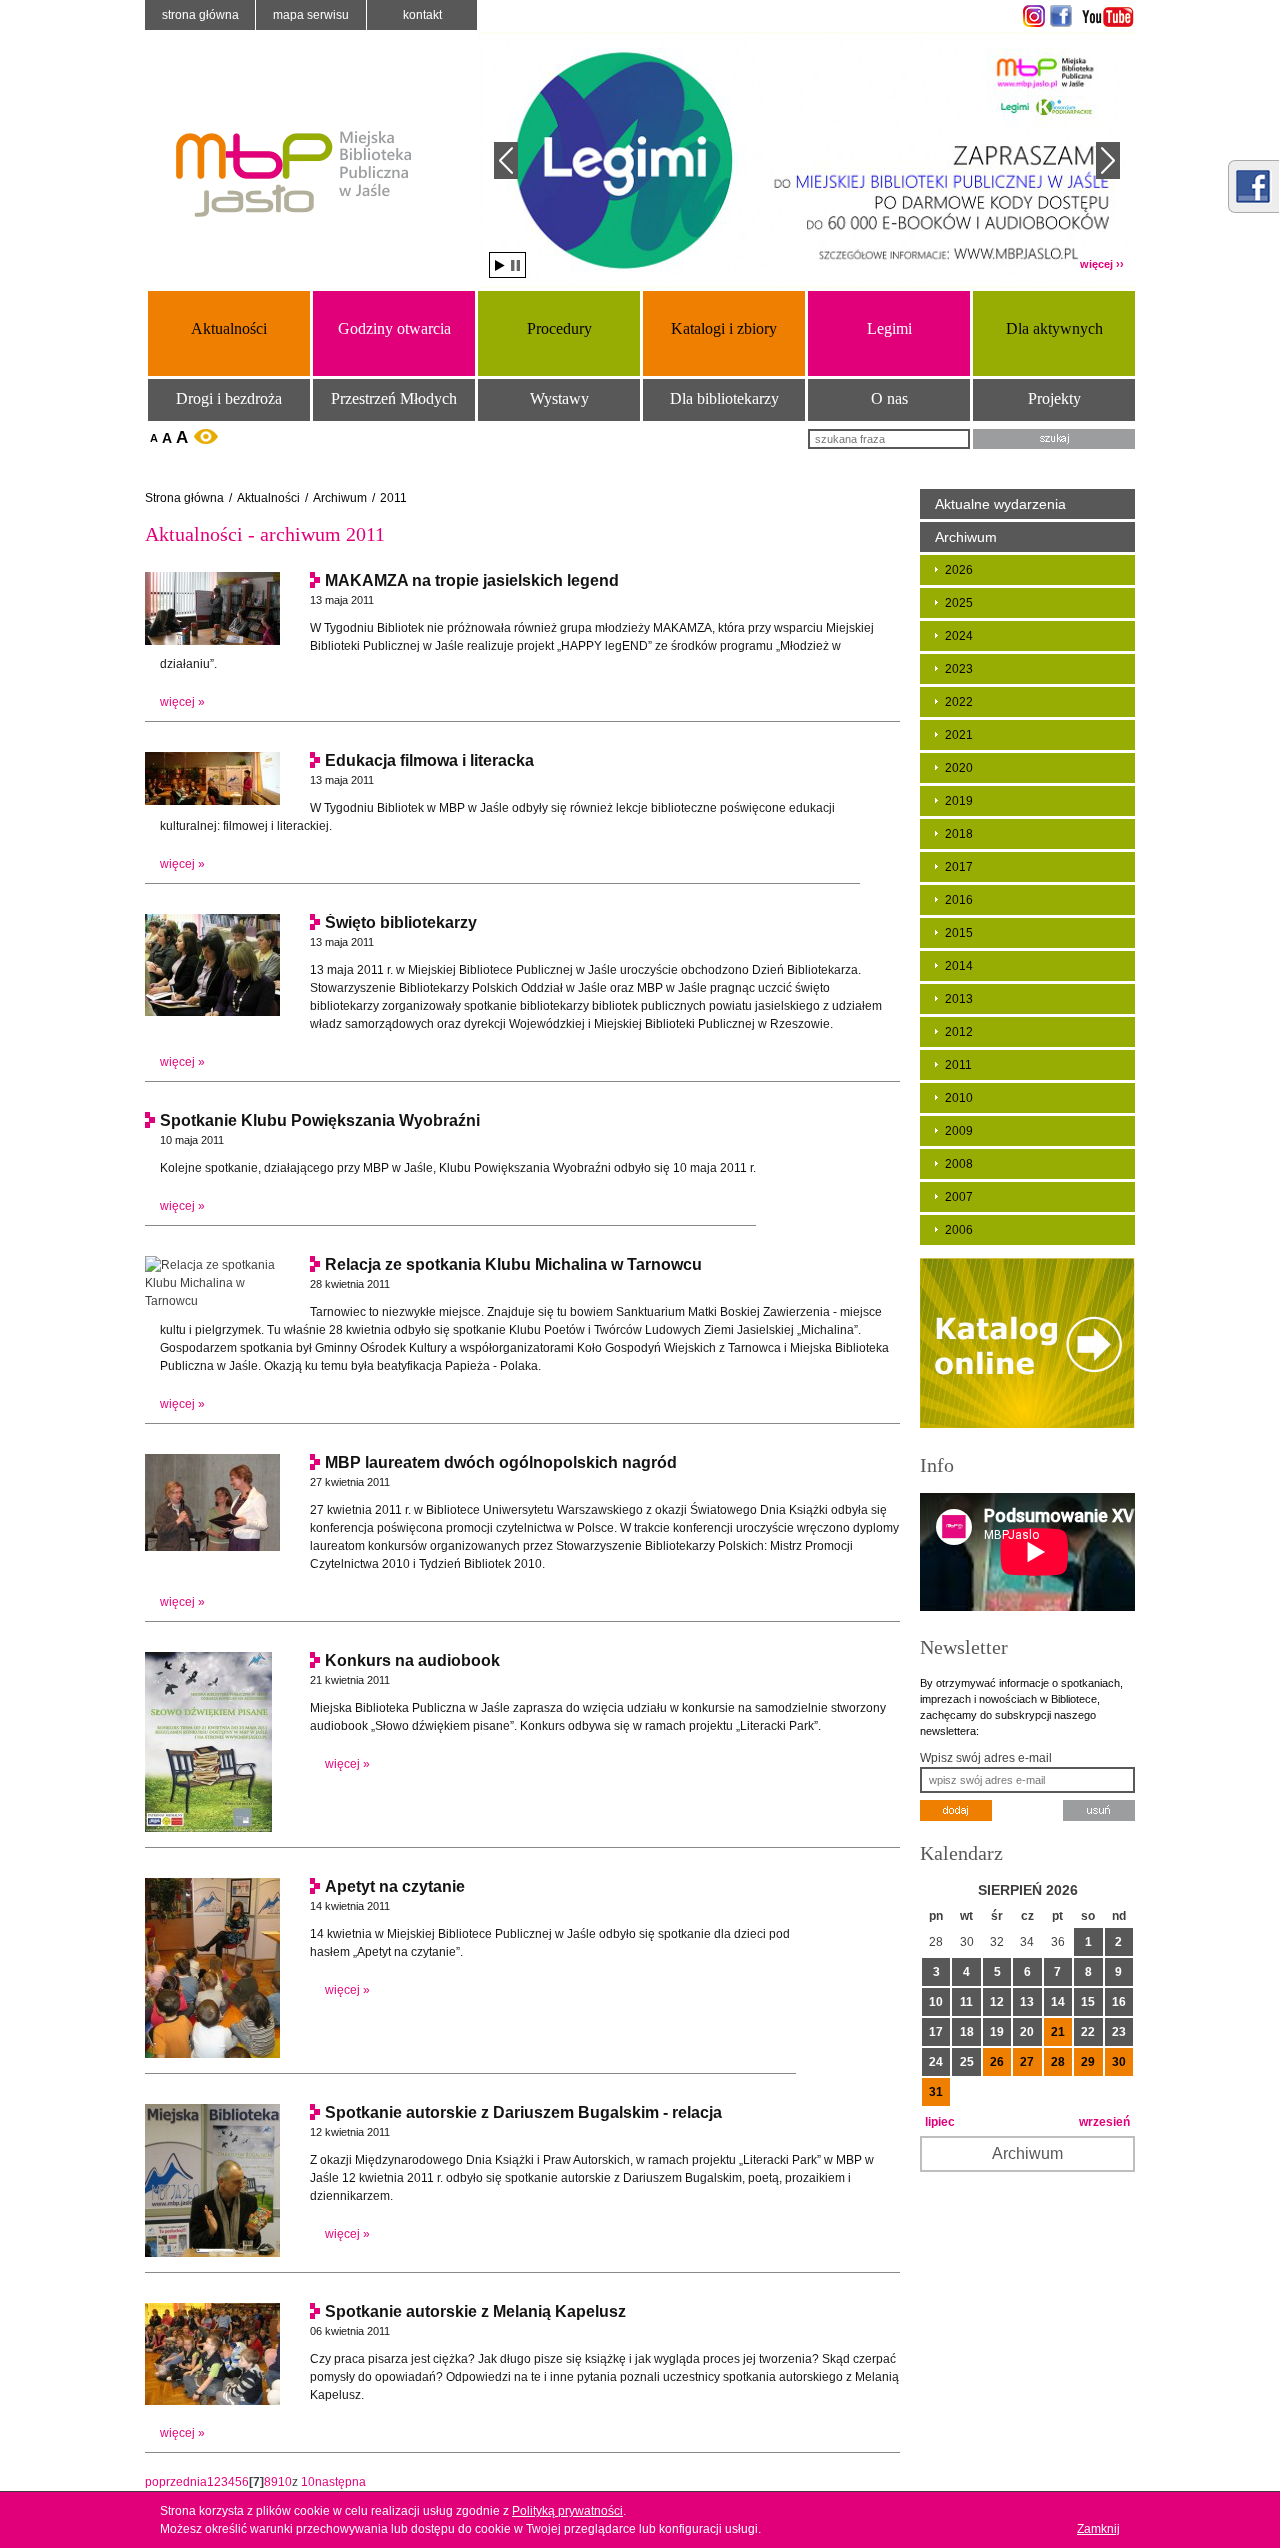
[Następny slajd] (1108, 160)
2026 (959, 570)
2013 (959, 999)
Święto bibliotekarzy (401, 922)
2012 (959, 1032)
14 (1058, 2002)
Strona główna (200, 15)
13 (1027, 2002)
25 (967, 2062)
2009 (959, 1131)
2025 (959, 603)
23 (1119, 2032)
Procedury (559, 328)
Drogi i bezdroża (229, 398)
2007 (959, 1197)
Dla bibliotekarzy (724, 398)
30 (1119, 2062)
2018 (959, 834)
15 (1088, 2002)
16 (1119, 2002)
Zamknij (1098, 2529)
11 (966, 2002)
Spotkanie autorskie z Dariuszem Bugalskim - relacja (523, 2112)
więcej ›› (1102, 264)
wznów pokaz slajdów (500, 265)
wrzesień (1104, 2122)
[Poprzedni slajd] (506, 160)
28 (1058, 2062)
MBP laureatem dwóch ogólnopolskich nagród (501, 1462)
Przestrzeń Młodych (394, 398)
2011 (393, 498)
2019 (959, 801)
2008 (959, 1164)
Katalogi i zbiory (724, 328)
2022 (959, 702)
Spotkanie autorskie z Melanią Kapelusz (475, 2311)
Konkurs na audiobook (412, 1660)
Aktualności (229, 328)
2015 (959, 933)
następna (340, 2482)
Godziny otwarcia (394, 328)
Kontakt (422, 15)
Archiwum (340, 498)
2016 (959, 900)
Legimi (889, 328)
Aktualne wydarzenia (1000, 504)
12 (997, 2002)
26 (997, 2062)
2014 (959, 966)
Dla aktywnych (1054, 328)
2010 (959, 1098)
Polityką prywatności (567, 2511)
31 (936, 2092)
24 (936, 2062)
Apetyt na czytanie (395, 1886)
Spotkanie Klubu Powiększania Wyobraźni (320, 1120)
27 (1027, 2062)
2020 (959, 768)
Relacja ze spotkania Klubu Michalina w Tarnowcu (513, 1264)
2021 (959, 735)
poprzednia (176, 2482)
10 (285, 2482)
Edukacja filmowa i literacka (429, 760)
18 (967, 2032)
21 (1058, 2032)
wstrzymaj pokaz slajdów (515, 265)
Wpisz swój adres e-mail (986, 1758)
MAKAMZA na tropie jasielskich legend (472, 580)
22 (1088, 2032)
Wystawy (559, 398)
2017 (959, 867)
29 (1088, 2062)
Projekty (1054, 398)
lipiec (940, 2122)
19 (997, 2032)
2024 (959, 636)
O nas (889, 398)
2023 (959, 669)
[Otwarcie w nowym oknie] (1031, 16)
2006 (959, 1230)
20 (1027, 2032)
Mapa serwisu (311, 15)
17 (936, 2032)
